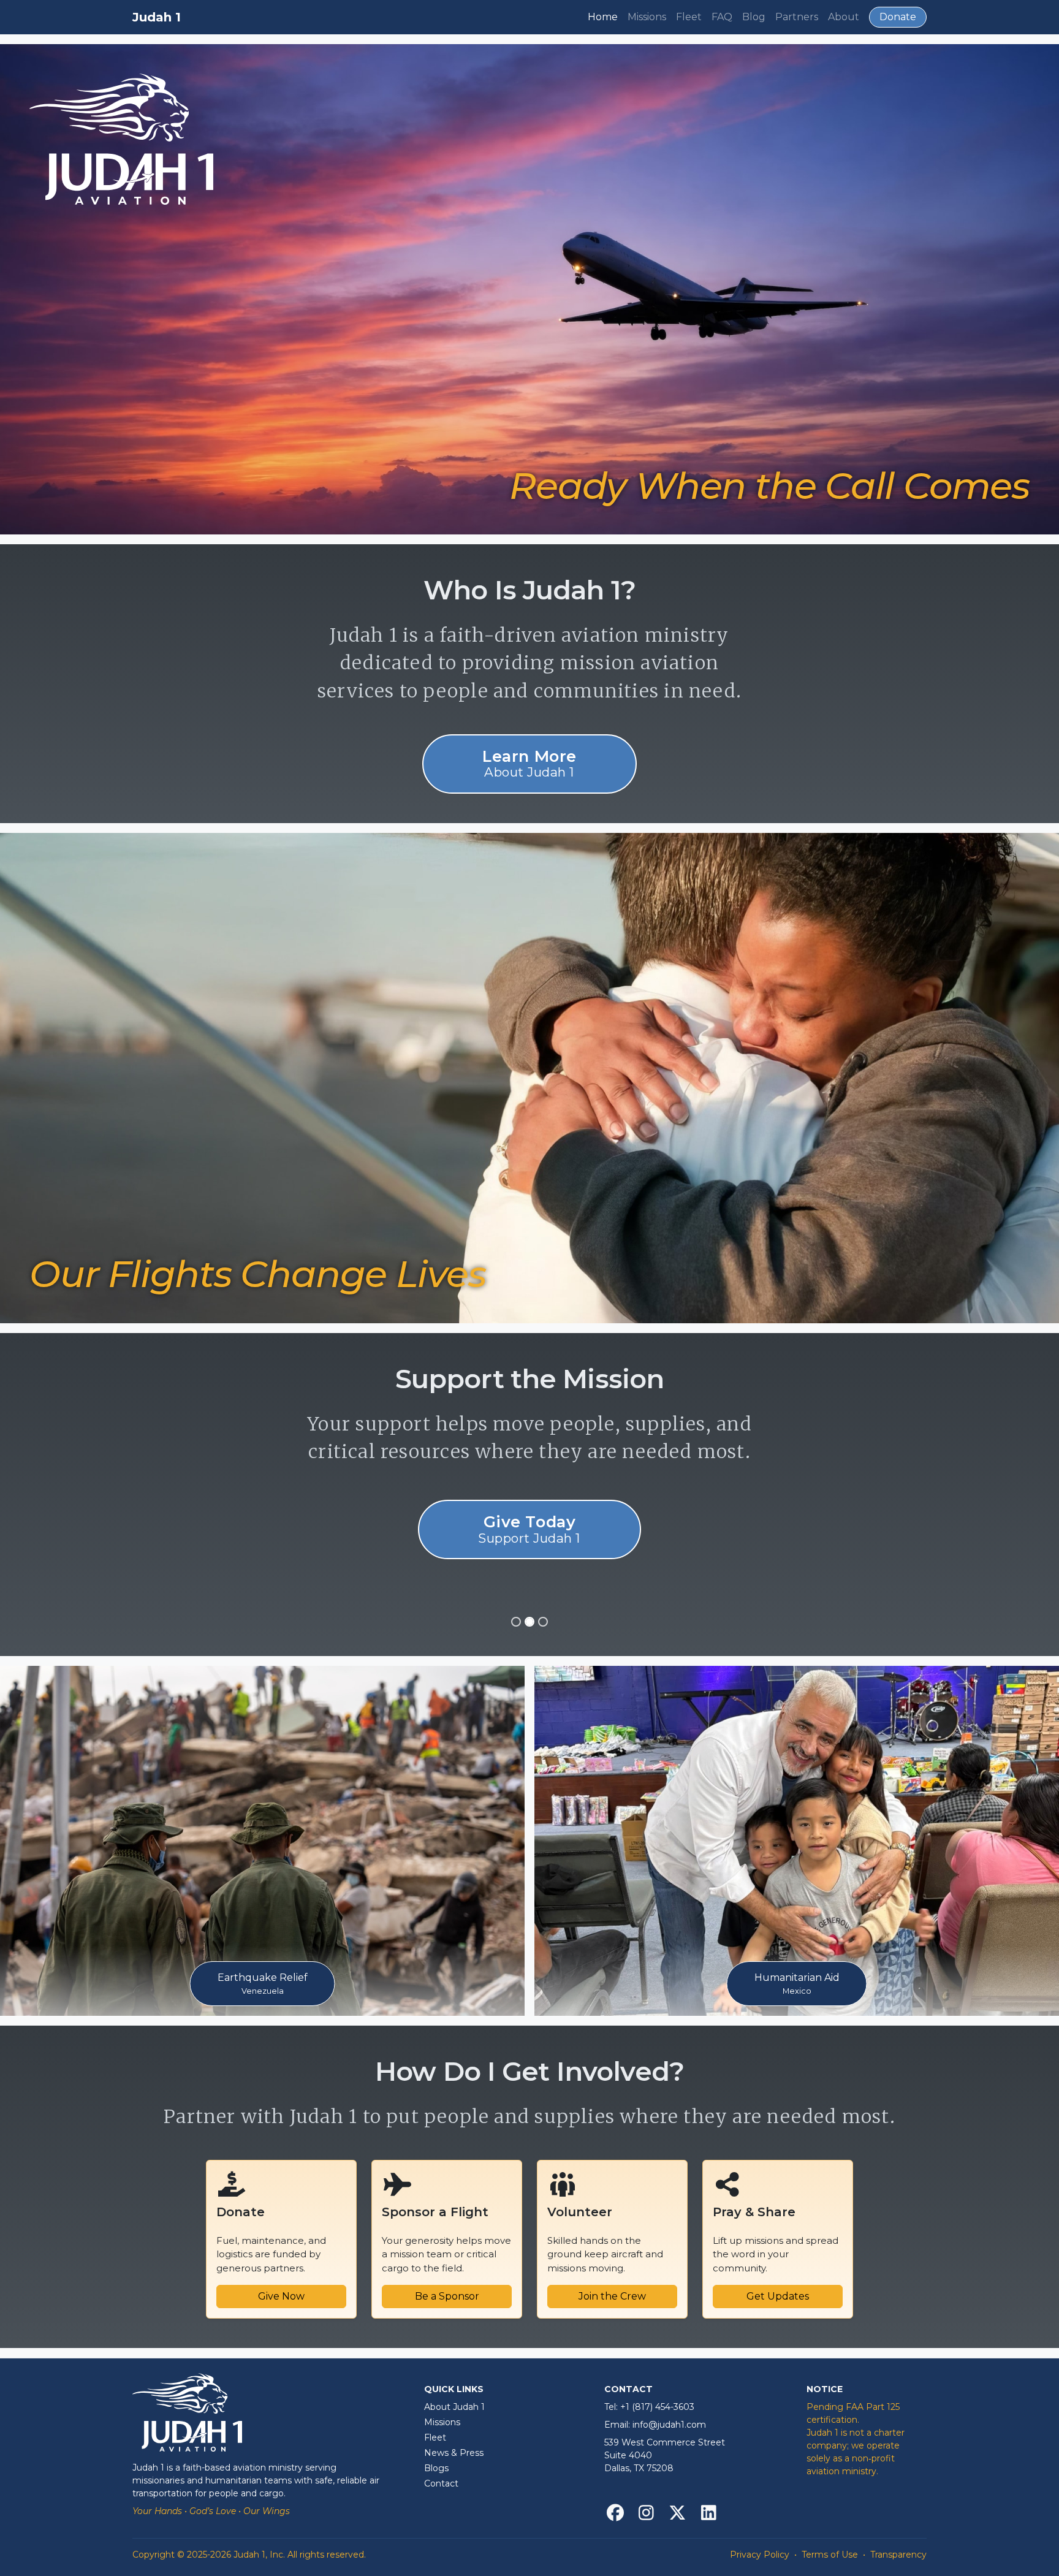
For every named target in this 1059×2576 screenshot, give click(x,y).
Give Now (281, 2296)
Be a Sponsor (447, 2296)
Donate (898, 17)
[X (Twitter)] (678, 2514)
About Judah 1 (454, 2407)
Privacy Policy (760, 2555)
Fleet (689, 17)
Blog (754, 17)
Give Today (529, 1529)
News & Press (454, 2453)
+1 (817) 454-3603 (657, 2407)
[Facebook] (615, 2514)
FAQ (722, 17)
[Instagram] (646, 2514)
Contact (441, 2483)
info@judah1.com (669, 2425)
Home (603, 17)
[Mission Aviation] (516, 1622)
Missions (647, 17)
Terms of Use (830, 2555)
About (844, 17)
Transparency (898, 2555)
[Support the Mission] (529, 1622)
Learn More (529, 763)
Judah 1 (157, 17)
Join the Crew (612, 2296)
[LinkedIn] (709, 2514)
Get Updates (778, 2296)
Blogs (436, 2468)
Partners (797, 17)
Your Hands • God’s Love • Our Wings (211, 2511)
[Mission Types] (543, 1622)
